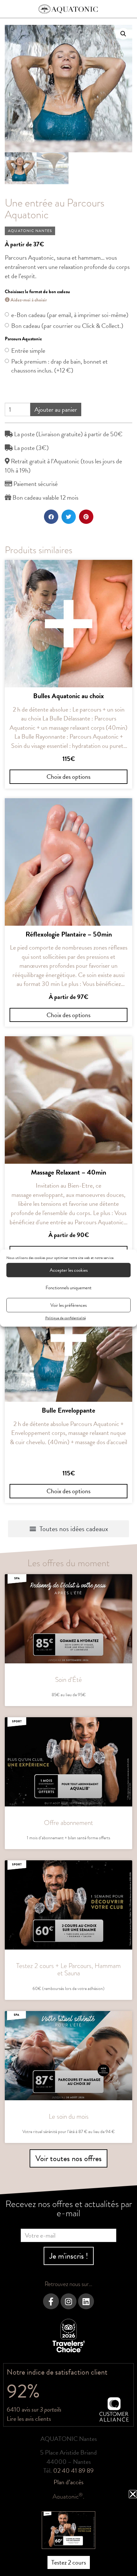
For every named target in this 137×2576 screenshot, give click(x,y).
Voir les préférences (68, 1305)
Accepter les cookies (69, 1270)
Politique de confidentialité (65, 1318)
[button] (133, 2494)
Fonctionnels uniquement (68, 1288)
